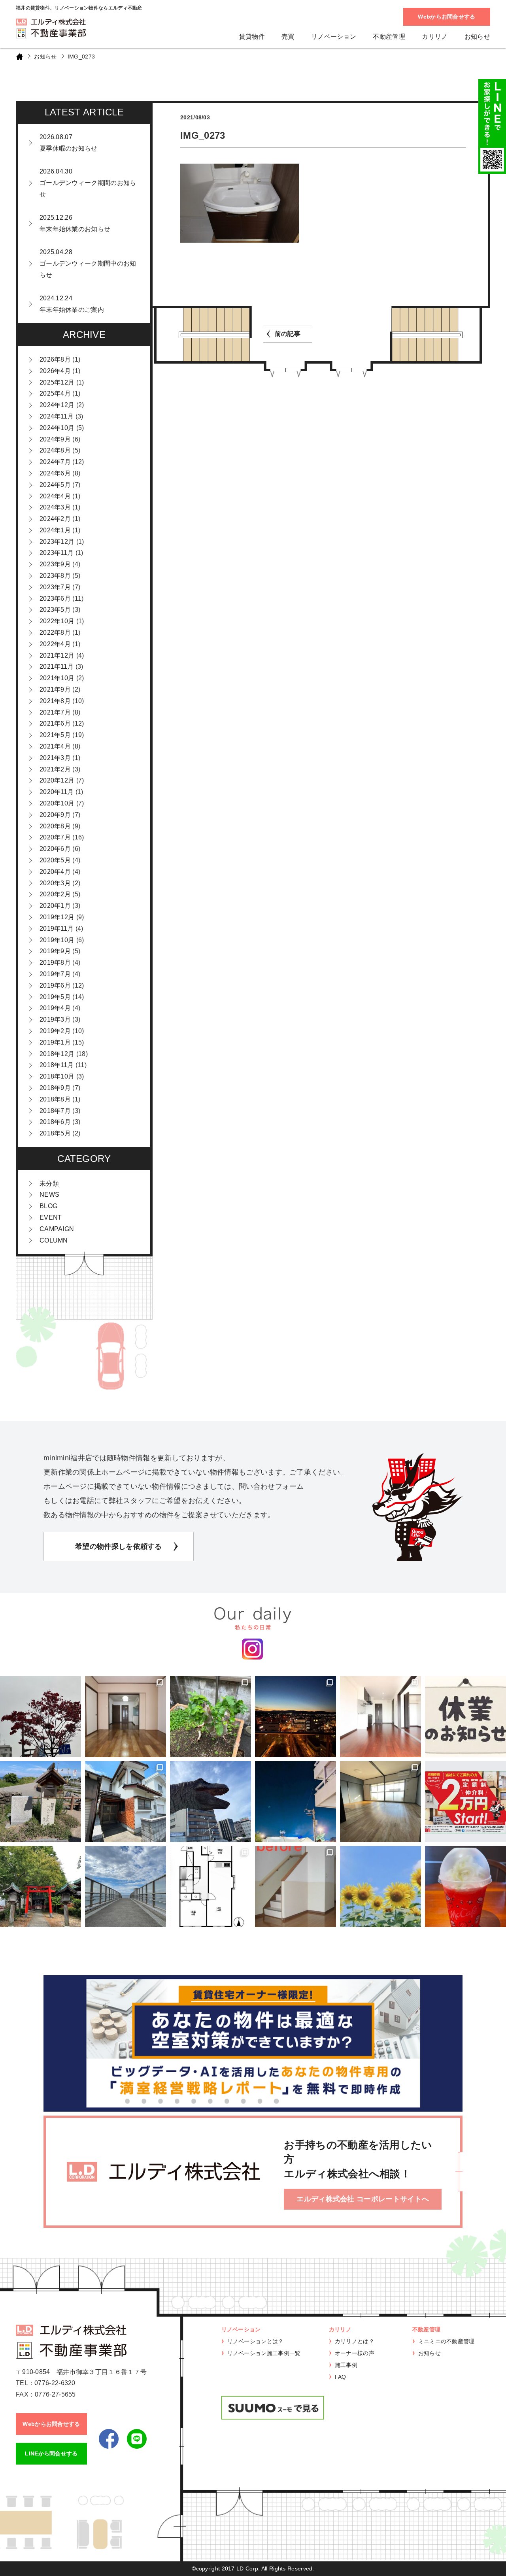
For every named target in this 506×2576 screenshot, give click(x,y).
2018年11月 (57, 1065)
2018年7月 (55, 1111)
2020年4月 (55, 872)
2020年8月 (55, 826)
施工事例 (346, 2365)
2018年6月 (55, 1122)
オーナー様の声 (355, 2353)
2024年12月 (57, 405)
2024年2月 (55, 519)
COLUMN (54, 1240)
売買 (288, 37)
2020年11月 (57, 792)
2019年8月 (55, 963)
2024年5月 (55, 485)
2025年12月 (57, 382)
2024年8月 (55, 450)
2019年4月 (55, 1008)
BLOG (48, 1206)
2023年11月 (57, 553)
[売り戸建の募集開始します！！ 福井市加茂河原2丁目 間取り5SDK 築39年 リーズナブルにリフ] (126, 1802)
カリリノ (435, 37)
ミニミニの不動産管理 (447, 2341)
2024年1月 (55, 530)
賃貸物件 (252, 37)
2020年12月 (57, 780)
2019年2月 (55, 1031)
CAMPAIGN (57, 1229)
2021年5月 (55, 735)
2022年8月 (55, 633)
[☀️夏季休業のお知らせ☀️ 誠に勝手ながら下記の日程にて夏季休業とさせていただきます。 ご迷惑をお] (380, 1887)
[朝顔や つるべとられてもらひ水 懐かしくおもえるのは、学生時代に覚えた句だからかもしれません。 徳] (41, 1802)
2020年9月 (55, 815)
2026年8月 (55, 359)
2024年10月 (57, 428)
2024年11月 (57, 416)
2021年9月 (55, 689)
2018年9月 (55, 1088)
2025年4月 (55, 393)
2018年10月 (57, 1076)
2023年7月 (55, 587)
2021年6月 (55, 723)
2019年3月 (55, 1019)
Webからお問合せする (447, 17)
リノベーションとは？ (256, 2341)
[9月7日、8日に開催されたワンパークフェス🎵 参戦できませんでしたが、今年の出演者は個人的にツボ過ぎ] (295, 1802)
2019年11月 (57, 929)
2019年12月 (57, 917)
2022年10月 (57, 621)
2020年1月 (55, 906)
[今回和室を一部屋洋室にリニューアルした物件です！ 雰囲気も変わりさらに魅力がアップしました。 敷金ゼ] (126, 1717)
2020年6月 (55, 849)
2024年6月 (55, 473)
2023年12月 (57, 542)
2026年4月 (55, 371)
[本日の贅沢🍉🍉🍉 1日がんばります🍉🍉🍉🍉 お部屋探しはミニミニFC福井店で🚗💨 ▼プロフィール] (465, 1887)
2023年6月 (55, 599)
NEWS (49, 1195)
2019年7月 (55, 974)
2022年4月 (55, 644)
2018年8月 (55, 1099)
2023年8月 (55, 576)
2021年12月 (57, 655)
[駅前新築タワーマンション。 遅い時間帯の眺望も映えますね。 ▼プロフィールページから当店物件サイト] (295, 1717)
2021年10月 (57, 678)
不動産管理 (389, 37)
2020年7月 (55, 837)
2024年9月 (55, 439)
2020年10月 (57, 803)
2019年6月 (55, 985)
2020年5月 (55, 860)
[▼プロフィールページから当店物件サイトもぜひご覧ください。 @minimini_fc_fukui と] (41, 1887)
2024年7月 (55, 462)
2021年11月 (57, 667)
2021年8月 (55, 701)
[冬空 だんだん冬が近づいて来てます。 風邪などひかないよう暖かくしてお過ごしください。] (41, 1717)
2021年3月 (55, 758)
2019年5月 (55, 997)
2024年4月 (55, 496)
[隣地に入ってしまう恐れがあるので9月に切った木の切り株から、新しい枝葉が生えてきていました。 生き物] (211, 1717)
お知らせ (477, 37)
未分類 (49, 1183)
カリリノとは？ (355, 2341)
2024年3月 (55, 507)
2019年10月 (57, 940)
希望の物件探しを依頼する (119, 1546)
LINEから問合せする (51, 2453)
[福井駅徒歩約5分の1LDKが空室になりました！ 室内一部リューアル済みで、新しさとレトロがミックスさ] (380, 1802)
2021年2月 (55, 769)
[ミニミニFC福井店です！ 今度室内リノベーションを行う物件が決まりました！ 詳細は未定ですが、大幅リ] (211, 1887)
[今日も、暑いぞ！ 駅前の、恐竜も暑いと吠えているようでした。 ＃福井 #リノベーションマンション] (211, 1802)
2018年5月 (55, 1133)
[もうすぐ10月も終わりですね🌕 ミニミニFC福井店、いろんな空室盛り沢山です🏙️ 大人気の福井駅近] (380, 1717)
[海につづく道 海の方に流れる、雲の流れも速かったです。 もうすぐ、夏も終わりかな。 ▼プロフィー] (126, 1887)
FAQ (341, 2377)
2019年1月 (55, 1042)
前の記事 (288, 334)
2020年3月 (55, 883)
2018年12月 (57, 1054)
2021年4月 (55, 746)
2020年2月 (55, 894)
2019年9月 (55, 951)
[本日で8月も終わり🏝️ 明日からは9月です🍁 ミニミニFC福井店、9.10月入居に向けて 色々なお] (465, 1802)
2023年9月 (55, 564)
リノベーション (334, 37)
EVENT (51, 1217)
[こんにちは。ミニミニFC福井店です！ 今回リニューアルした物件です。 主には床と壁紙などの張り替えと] (295, 1887)
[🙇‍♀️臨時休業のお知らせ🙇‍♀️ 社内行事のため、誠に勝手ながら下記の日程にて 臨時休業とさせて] (465, 1717)
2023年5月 (55, 610)
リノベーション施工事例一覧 (264, 2353)
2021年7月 (55, 712)
